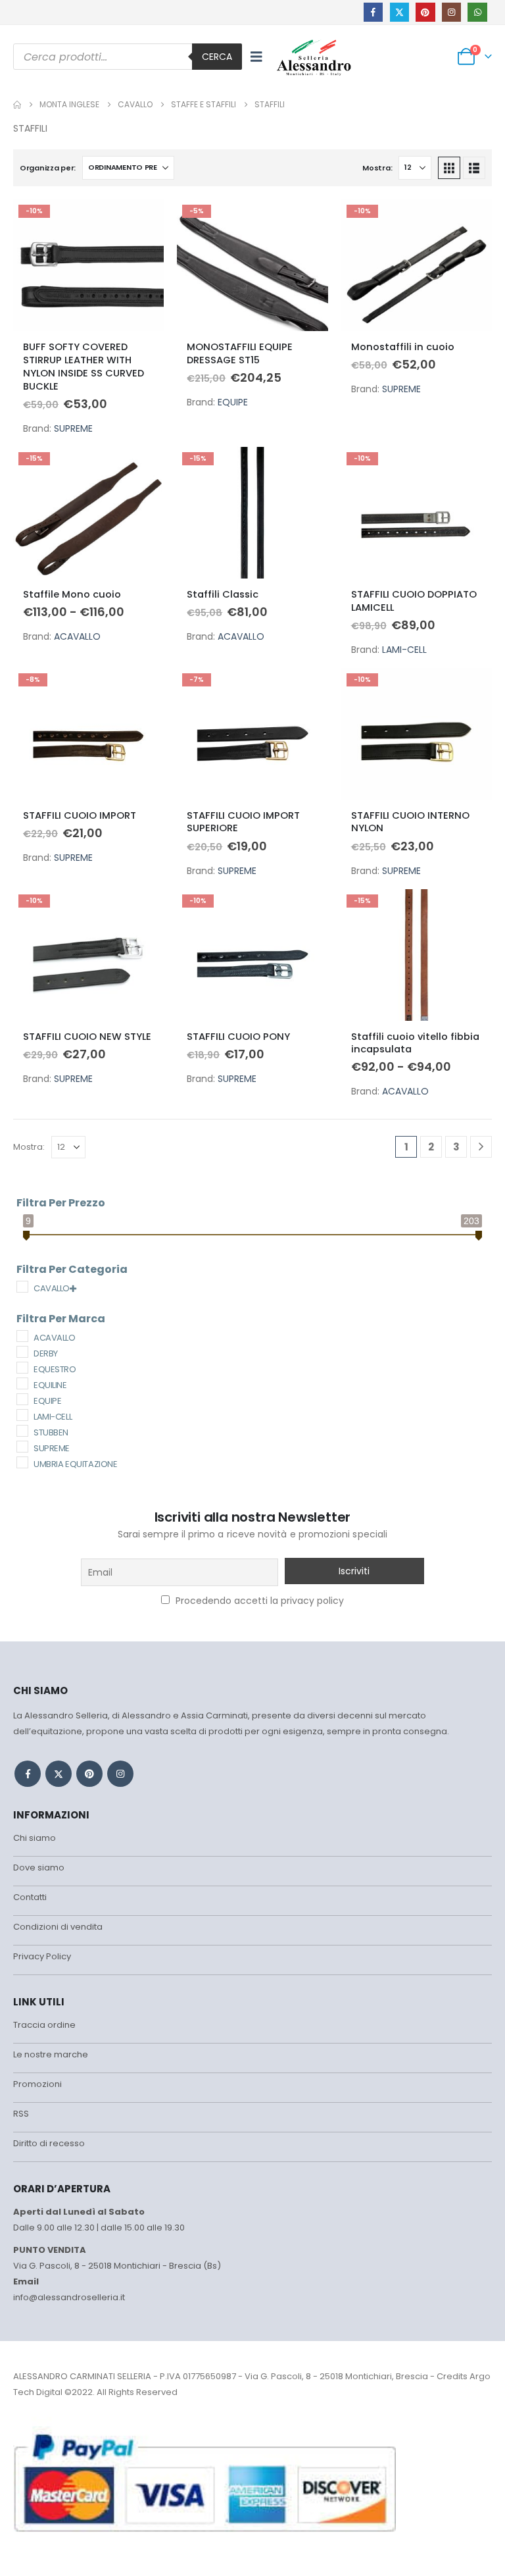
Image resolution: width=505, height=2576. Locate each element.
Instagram (120, 1774)
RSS (21, 2114)
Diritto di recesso (49, 2143)
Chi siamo (35, 1838)
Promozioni (37, 2084)
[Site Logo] (314, 57)
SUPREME (73, 428)
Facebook (28, 1774)
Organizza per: (48, 168)
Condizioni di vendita (58, 1927)
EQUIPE (233, 402)
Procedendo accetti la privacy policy (258, 1601)
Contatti (30, 1897)
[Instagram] (451, 12)
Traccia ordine (44, 2025)
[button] (256, 57)
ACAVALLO (77, 636)
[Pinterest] (425, 12)
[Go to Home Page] (17, 105)
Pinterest (89, 1774)
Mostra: (377, 168)
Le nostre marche (51, 2054)
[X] (399, 12)
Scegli (142, 221)
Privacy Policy (42, 1956)
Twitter (59, 1774)
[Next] (481, 1147)
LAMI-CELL (404, 650)
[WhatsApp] (477, 12)
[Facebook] (373, 12)
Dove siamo (39, 1868)
